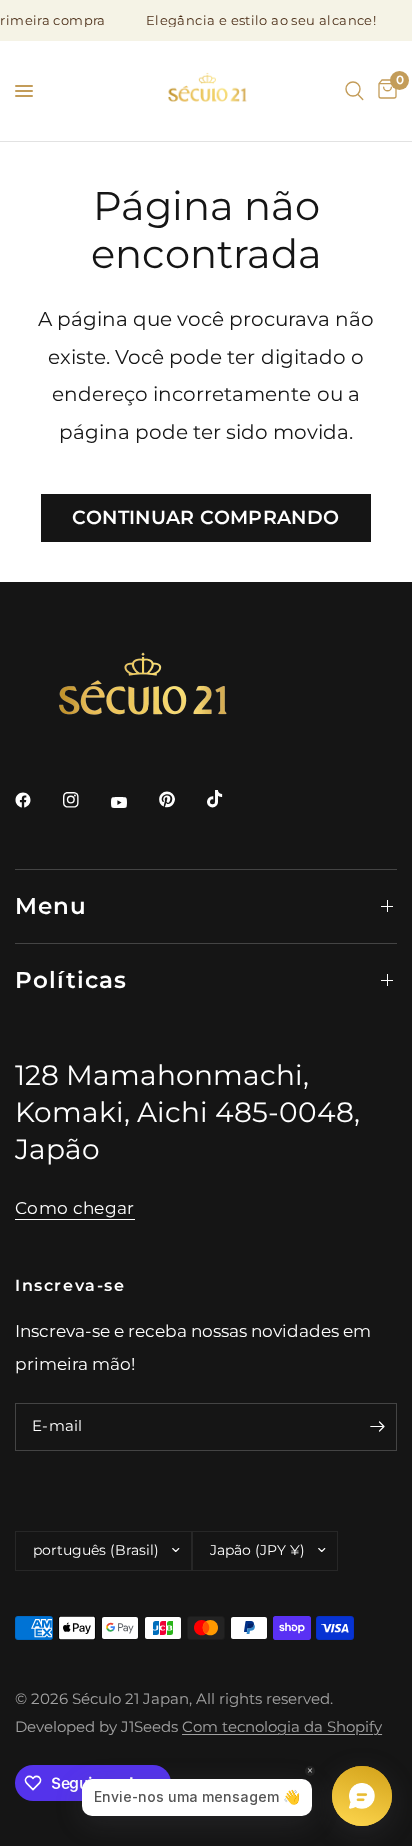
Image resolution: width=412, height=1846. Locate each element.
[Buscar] (354, 91)
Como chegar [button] (75, 1208)
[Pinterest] (181, 800)
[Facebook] (37, 800)
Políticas (71, 980)
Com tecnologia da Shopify (282, 1727)
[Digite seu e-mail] (377, 1427)
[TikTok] (229, 799)
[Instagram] (85, 800)
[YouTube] (133, 802)
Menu (51, 906)
